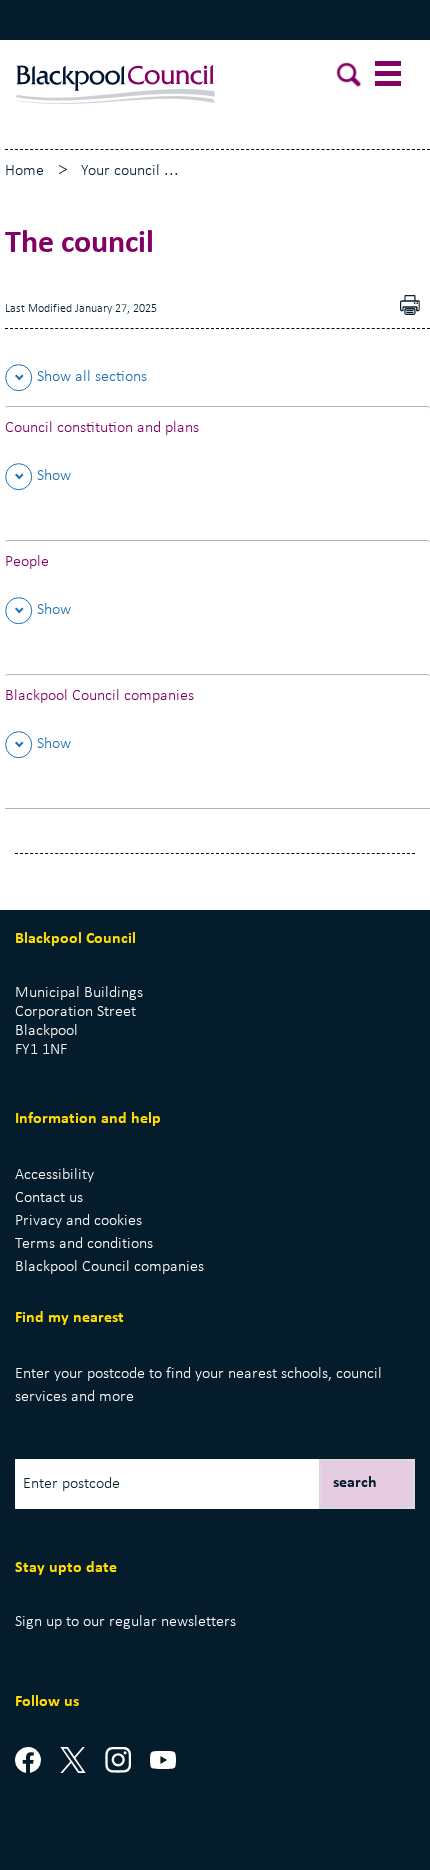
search (355, 1483)
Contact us (49, 1198)
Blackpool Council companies (109, 1267)
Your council (120, 171)
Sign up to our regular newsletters (125, 1622)
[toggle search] (350, 78)
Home (24, 171)
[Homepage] (115, 74)
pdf (415, 307)
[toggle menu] (390, 78)
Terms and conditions (84, 1244)
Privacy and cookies (78, 1221)
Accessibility (54, 1175)
